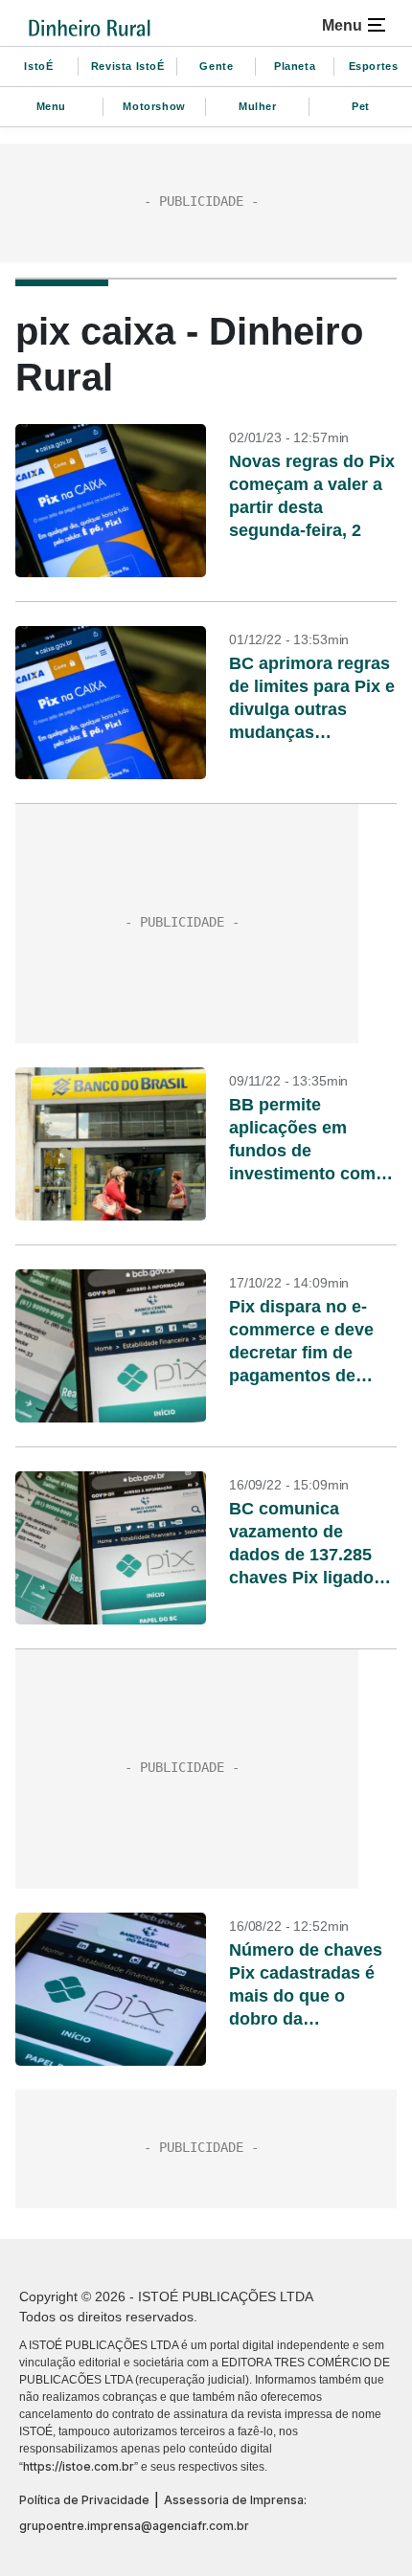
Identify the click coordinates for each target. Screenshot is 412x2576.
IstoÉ (38, 66)
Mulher (258, 106)
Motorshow (154, 106)
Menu (51, 106)
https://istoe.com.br (79, 2466)
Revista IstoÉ (128, 66)
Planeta (295, 66)
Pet (361, 106)
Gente (216, 66)
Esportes (374, 66)
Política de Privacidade (84, 2500)
